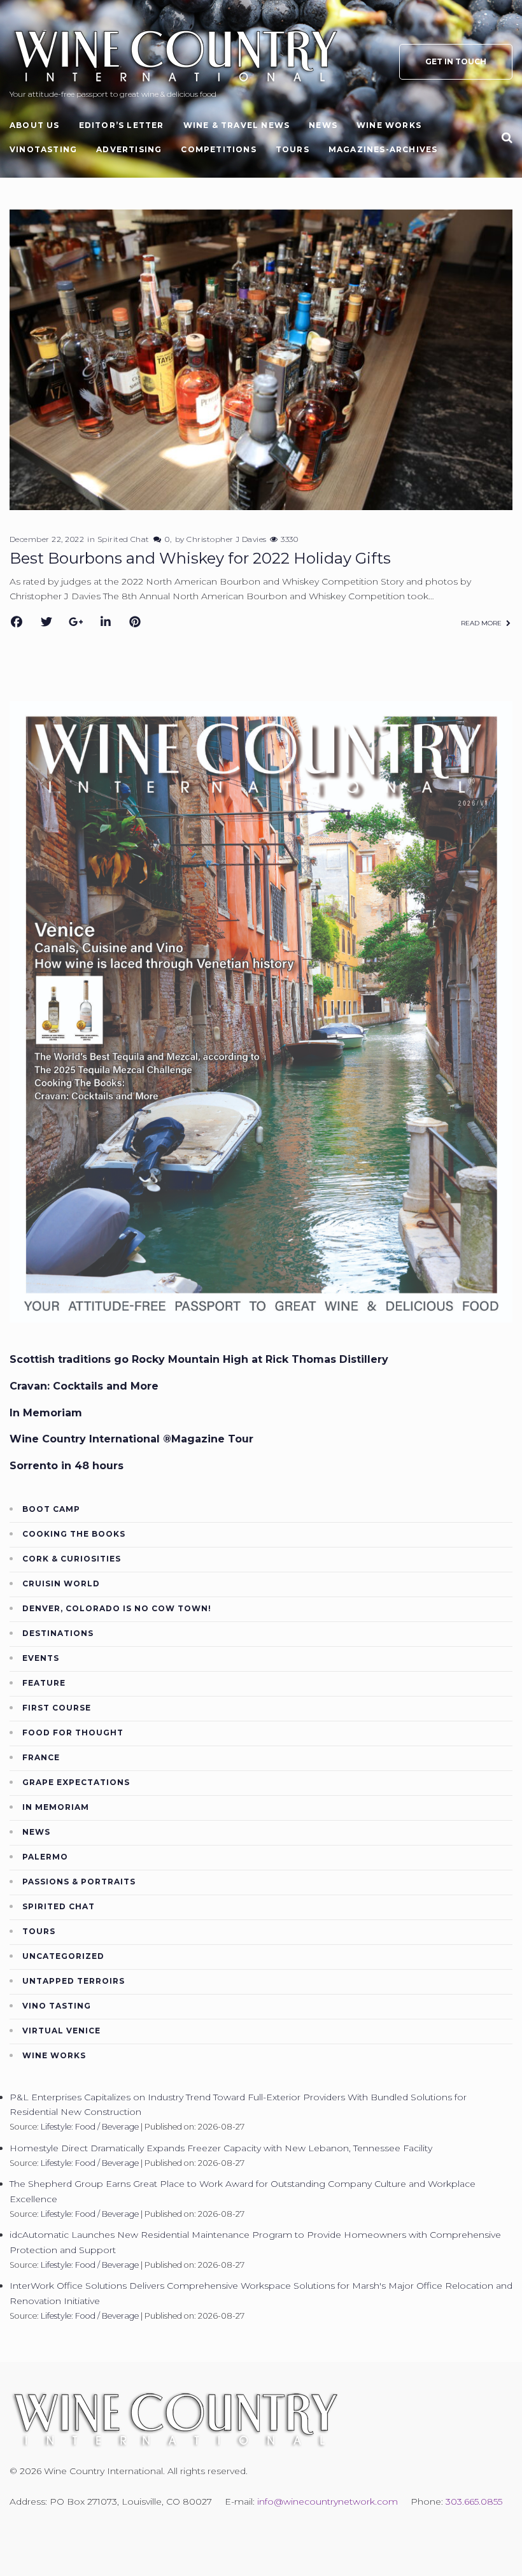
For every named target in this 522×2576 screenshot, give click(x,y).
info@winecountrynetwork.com (328, 2501)
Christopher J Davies (227, 539)
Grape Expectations (76, 1782)
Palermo (45, 1857)
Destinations (58, 1633)
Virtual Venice (61, 2031)
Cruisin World (61, 1583)
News (323, 125)
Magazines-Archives (383, 149)
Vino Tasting (57, 2006)
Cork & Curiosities (72, 1559)
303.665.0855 (474, 2501)
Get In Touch (456, 61)
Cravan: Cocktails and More (84, 1386)
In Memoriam (46, 1413)
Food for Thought (73, 1733)
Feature (44, 1683)
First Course (57, 1708)
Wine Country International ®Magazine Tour (131, 1439)
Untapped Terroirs (74, 1981)
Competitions (218, 149)
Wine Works (389, 125)
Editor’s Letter (122, 125)
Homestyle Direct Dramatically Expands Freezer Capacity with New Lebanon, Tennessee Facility (221, 2148)
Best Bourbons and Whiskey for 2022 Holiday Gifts (200, 558)
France (41, 1757)
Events (41, 1658)
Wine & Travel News (237, 125)
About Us (35, 125)
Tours (293, 149)
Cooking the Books (74, 1534)
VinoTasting (43, 149)
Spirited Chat (123, 539)
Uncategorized (63, 1956)
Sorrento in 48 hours (67, 1466)
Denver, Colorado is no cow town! (117, 1608)
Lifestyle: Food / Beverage (90, 2127)
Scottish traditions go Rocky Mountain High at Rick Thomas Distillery (199, 1359)
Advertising (129, 149)
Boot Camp (51, 1509)
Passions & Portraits (79, 1882)
